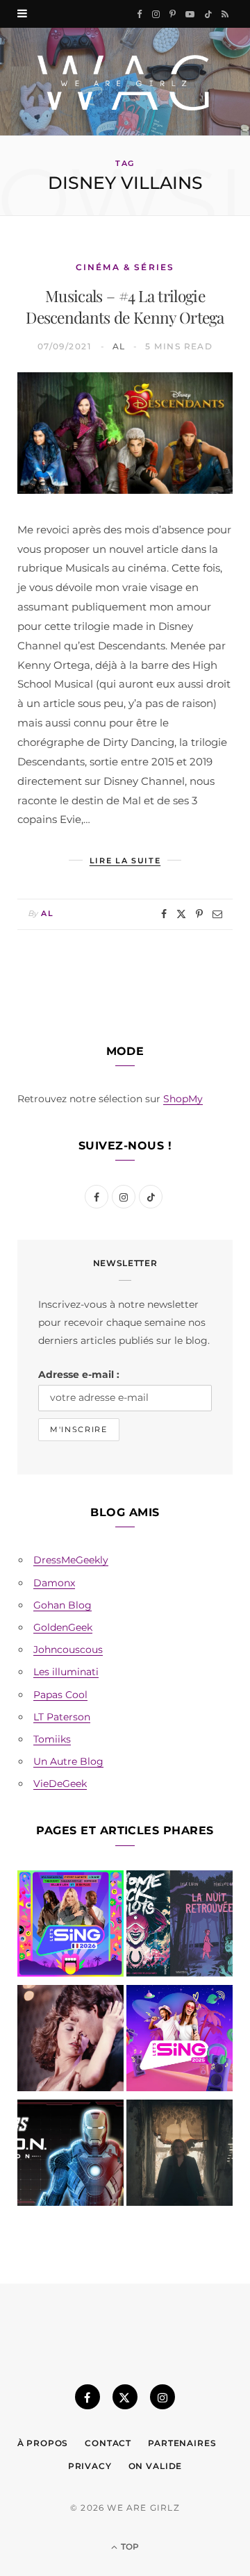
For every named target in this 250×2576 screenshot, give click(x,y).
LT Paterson (62, 1717)
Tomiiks (52, 1739)
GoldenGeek (63, 1627)
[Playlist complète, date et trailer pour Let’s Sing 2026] (70, 1926)
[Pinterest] (199, 914)
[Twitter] (181, 914)
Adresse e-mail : (79, 1374)
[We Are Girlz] (125, 82)
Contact (108, 2443)
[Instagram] (162, 2397)
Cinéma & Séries (125, 267)
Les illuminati (66, 1672)
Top (129, 2546)
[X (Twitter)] (125, 2397)
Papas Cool (60, 1695)
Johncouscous (68, 1650)
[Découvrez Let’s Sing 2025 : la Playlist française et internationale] (180, 2041)
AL (119, 346)
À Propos (43, 2443)
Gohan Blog (62, 1605)
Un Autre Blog (68, 1761)
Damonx (54, 1583)
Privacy (90, 2466)
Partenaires (182, 2443)
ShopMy (183, 1099)
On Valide (156, 2466)
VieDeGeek (60, 1784)
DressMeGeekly (71, 1560)
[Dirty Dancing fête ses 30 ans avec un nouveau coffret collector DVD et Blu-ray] (70, 2041)
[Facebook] (164, 914)
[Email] (217, 914)
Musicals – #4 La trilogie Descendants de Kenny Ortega (125, 306)
